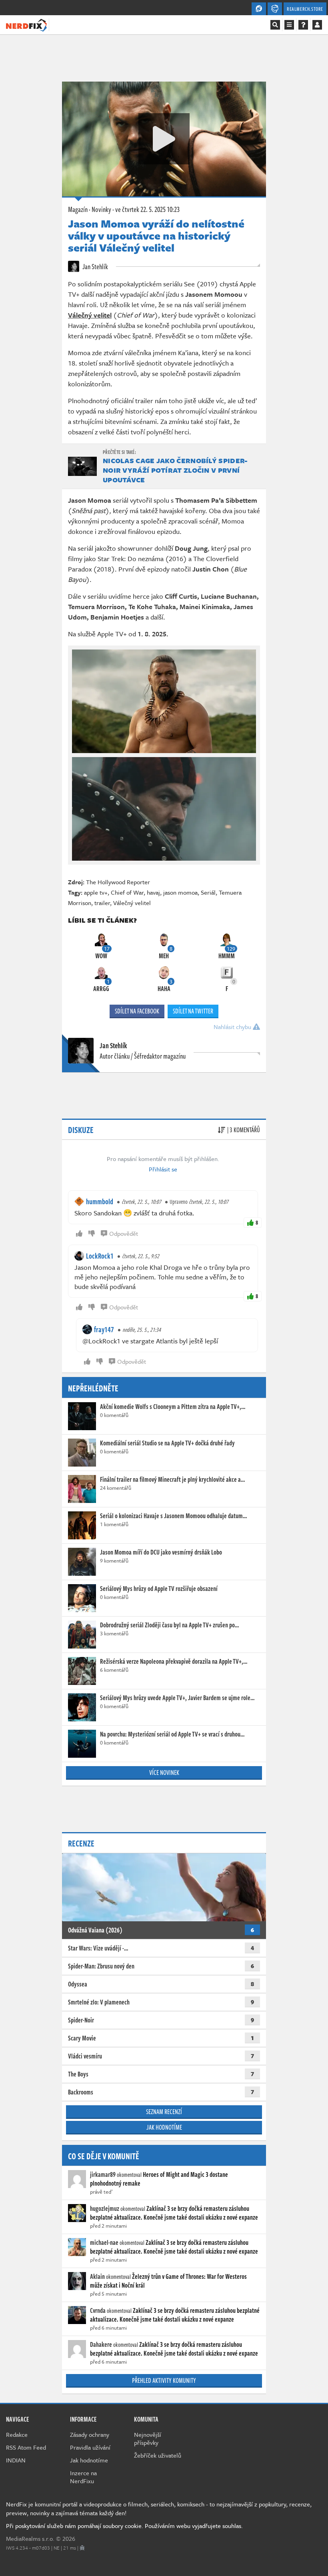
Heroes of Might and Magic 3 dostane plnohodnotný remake (159, 2179)
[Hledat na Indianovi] (275, 25)
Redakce (17, 2434)
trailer (102, 903)
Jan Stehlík (95, 266)
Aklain (97, 2276)
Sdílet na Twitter (193, 1011)
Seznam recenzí (164, 2112)
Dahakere (101, 2344)
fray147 (104, 1329)
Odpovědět (124, 1233)
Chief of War (127, 892)
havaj (153, 892)
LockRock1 (100, 1256)
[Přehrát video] (164, 139)
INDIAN (16, 2460)
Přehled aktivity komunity (164, 2380)
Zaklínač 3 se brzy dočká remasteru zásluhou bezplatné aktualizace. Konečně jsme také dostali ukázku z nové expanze (174, 2213)
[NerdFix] (26, 24)
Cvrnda (98, 2310)
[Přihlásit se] (317, 25)
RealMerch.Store (305, 9)
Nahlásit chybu (233, 1027)
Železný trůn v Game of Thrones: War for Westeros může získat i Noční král (168, 2281)
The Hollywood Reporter (118, 882)
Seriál (208, 892)
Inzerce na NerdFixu (83, 2477)
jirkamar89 (103, 2174)
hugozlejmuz (105, 2208)
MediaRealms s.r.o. (30, 2538)
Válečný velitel (132, 903)
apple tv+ (96, 892)
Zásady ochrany (90, 2434)
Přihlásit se (163, 1169)
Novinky (101, 209)
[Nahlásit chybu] (82, 2548)
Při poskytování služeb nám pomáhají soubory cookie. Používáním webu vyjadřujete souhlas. (124, 2526)
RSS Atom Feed (26, 2447)
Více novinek (164, 1773)
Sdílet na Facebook (137, 1011)
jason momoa (180, 892)
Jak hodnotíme (164, 2127)
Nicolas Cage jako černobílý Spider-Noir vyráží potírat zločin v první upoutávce (175, 470)
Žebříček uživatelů (158, 2455)
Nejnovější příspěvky (148, 2438)
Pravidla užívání (90, 2447)
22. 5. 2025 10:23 (147, 209)
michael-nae (104, 2242)
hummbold (100, 1201)
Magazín (78, 209)
